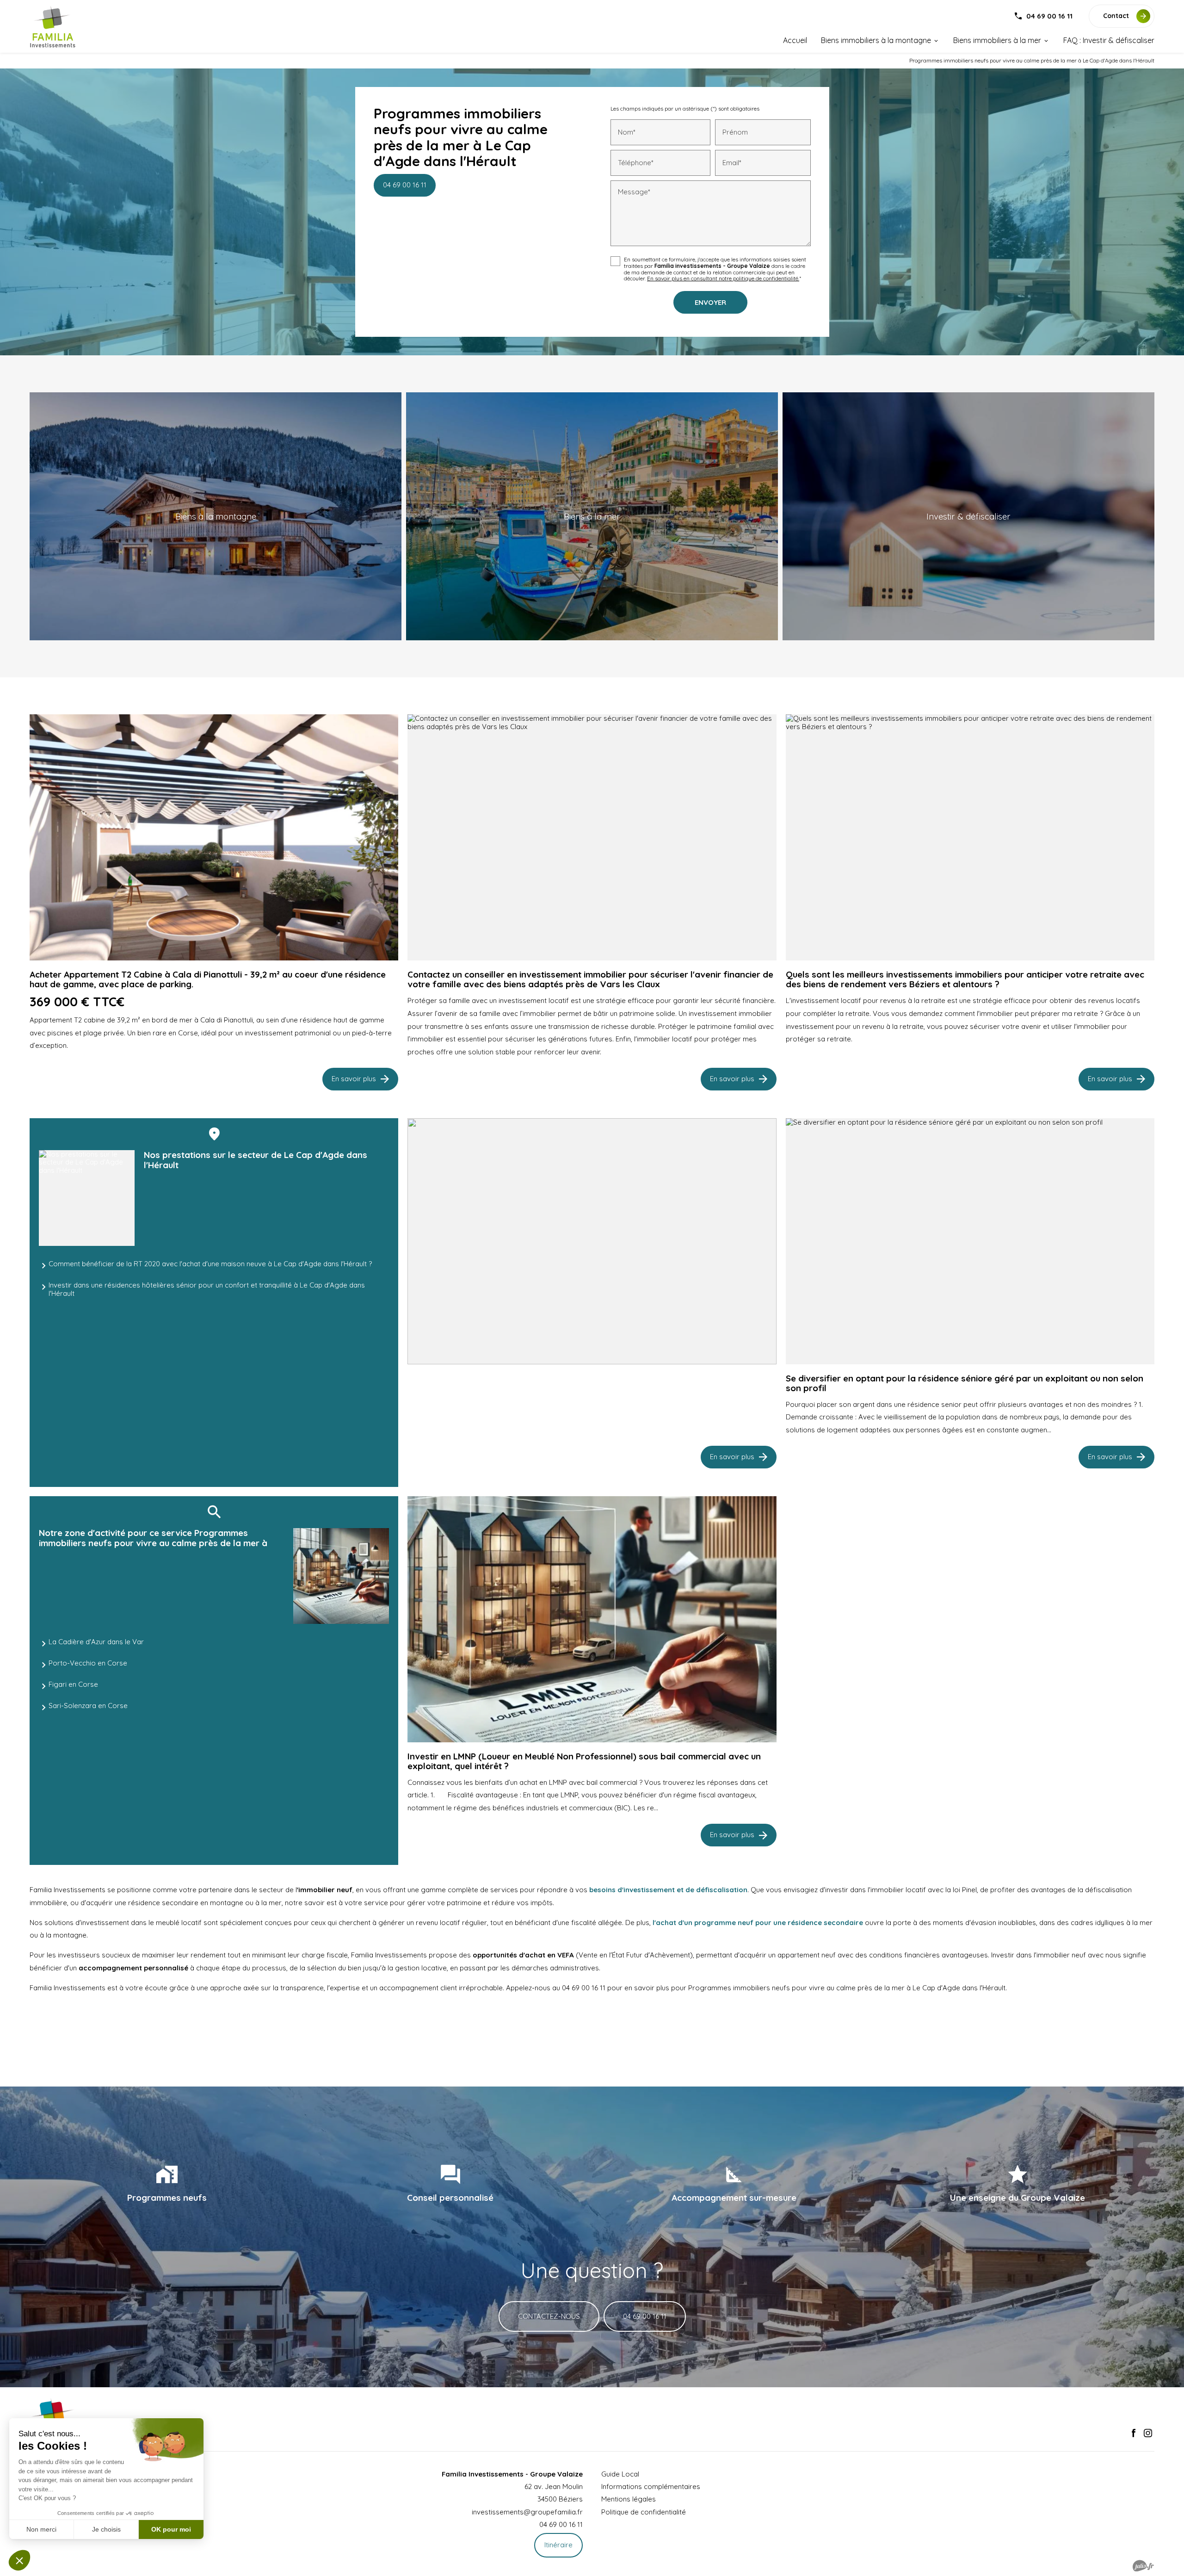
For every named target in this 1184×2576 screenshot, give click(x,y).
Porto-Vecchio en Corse (88, 1663)
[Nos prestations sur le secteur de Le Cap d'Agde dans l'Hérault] (87, 1198)
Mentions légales (629, 2499)
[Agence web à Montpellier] (1143, 2566)
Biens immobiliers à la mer (997, 40)
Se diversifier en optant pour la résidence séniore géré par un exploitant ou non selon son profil (965, 1383)
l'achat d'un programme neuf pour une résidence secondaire (757, 1923)
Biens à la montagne (216, 516)
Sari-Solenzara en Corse (88, 1706)
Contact (1116, 16)
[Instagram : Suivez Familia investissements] (1148, 2433)
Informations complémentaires (651, 2486)
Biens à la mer (592, 516)
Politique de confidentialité (644, 2512)
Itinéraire (558, 2545)
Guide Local (620, 2474)
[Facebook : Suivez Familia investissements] (1134, 2433)
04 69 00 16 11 (1049, 16)
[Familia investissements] (53, 27)
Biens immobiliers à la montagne (876, 40)
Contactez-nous (549, 2316)
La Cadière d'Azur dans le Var (96, 1642)
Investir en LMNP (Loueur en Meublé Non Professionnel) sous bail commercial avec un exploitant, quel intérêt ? (584, 1761)
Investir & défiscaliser (968, 516)
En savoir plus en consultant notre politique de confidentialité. (723, 278)
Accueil (795, 40)
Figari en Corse (73, 1684)
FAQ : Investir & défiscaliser (1109, 40)
